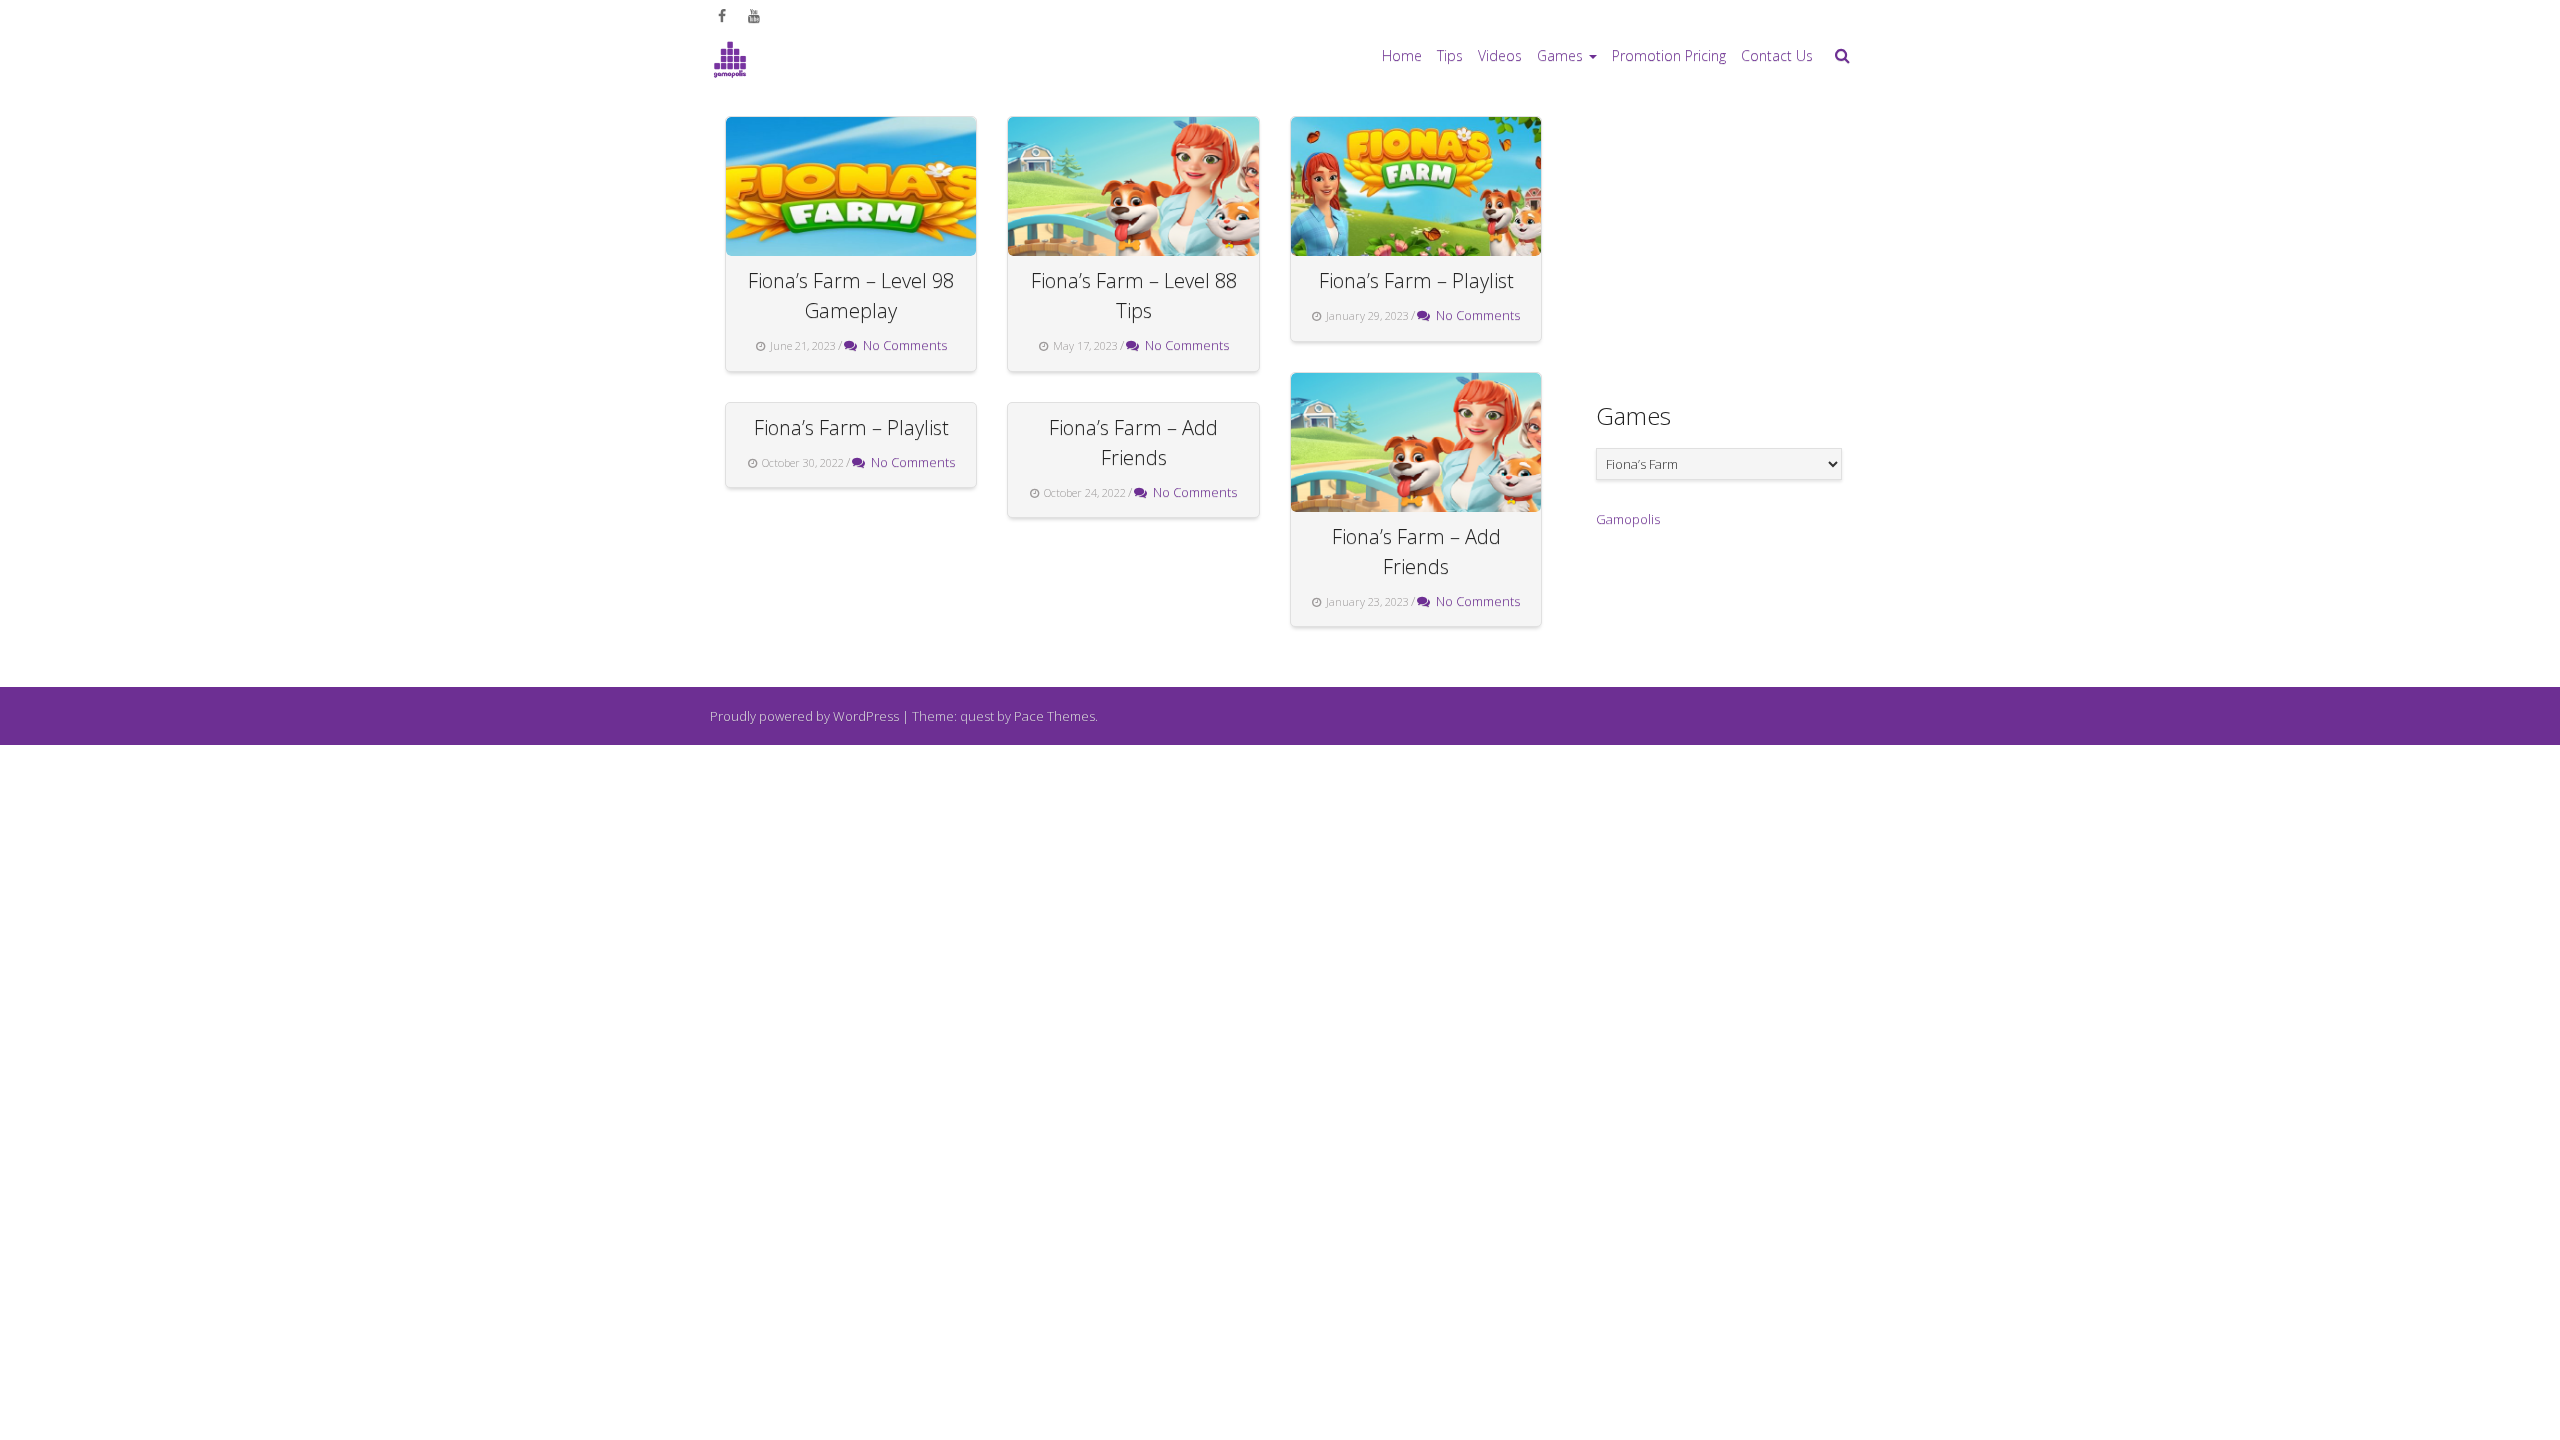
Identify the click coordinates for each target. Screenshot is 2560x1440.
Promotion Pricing (1669, 55)
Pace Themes (1054, 716)
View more (851, 186)
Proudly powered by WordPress (804, 716)
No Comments (902, 345)
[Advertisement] (1746, 241)
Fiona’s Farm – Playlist (1416, 280)
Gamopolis (1628, 519)
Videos (1500, 55)
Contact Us (1777, 55)
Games (1560, 55)
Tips (1450, 55)
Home (1402, 55)
